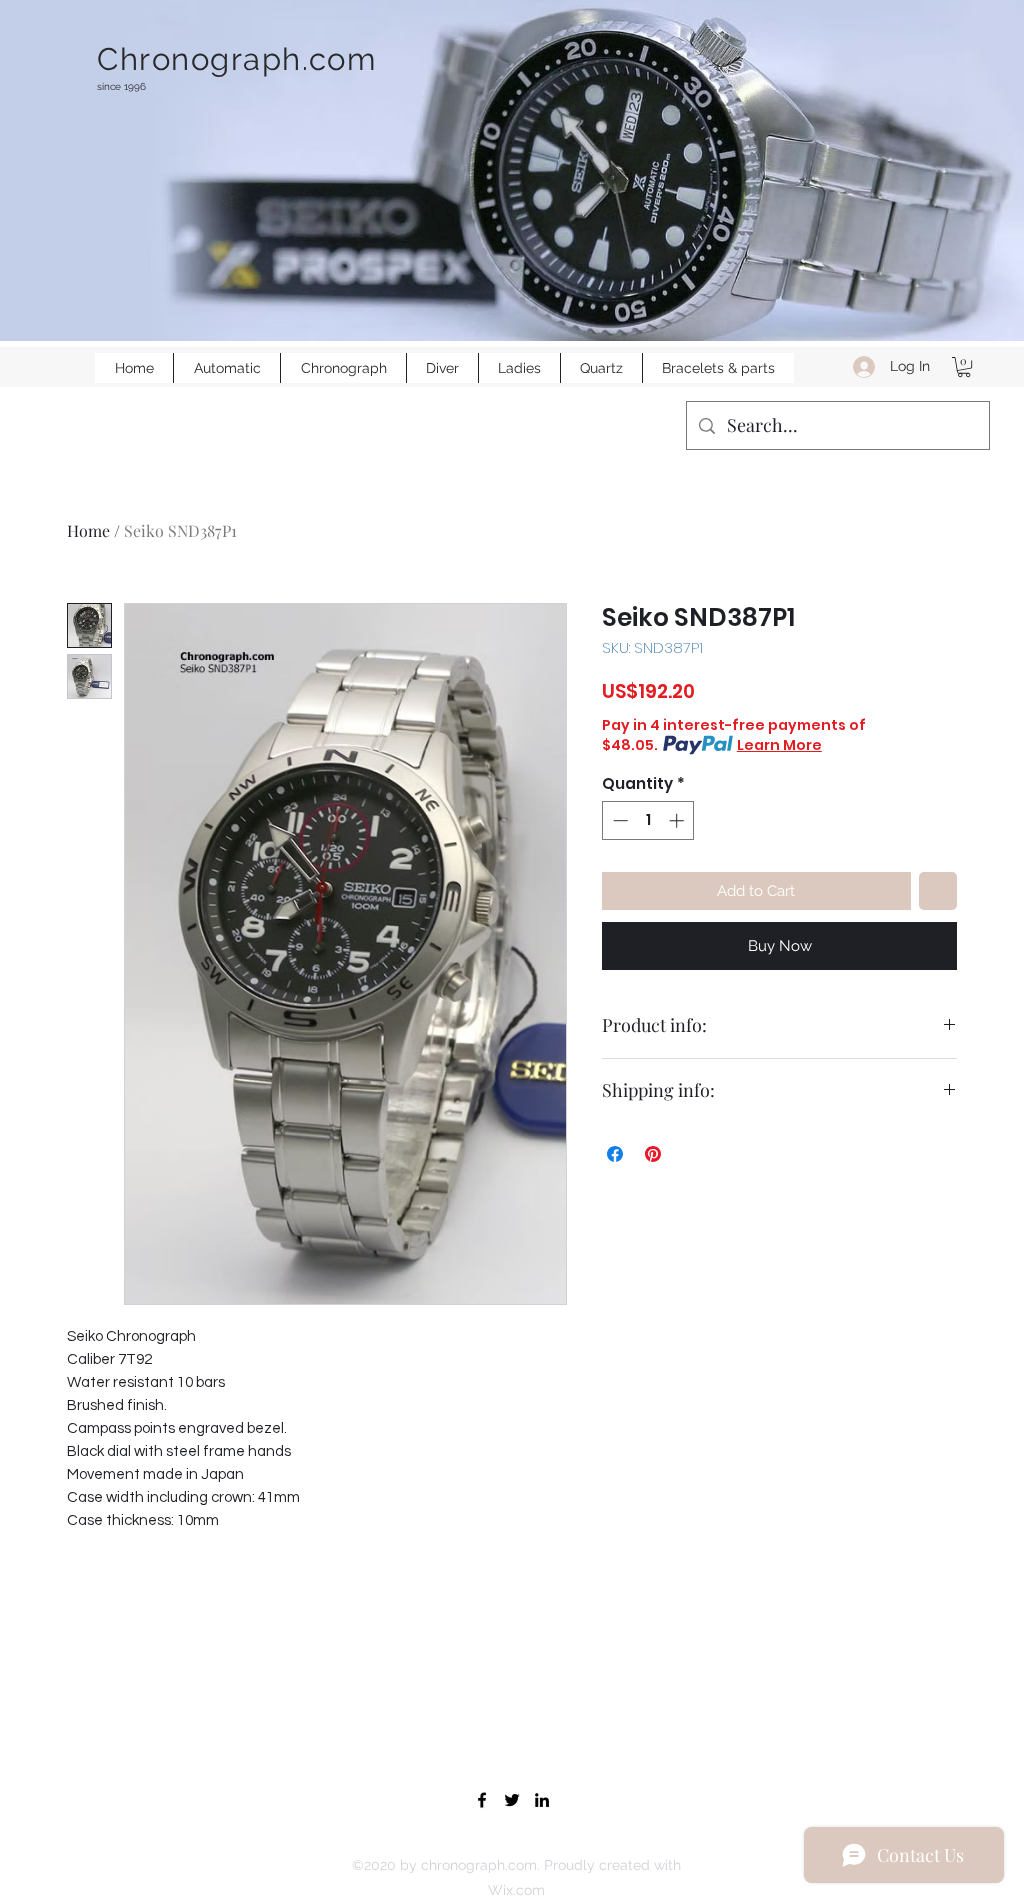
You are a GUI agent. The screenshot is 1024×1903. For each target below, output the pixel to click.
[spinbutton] (648, 820)
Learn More (779, 745)
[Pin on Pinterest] (653, 1154)
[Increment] (678, 820)
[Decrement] (618, 820)
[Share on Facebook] (615, 1154)
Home (88, 530)
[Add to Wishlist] (938, 891)
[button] (964, 367)
